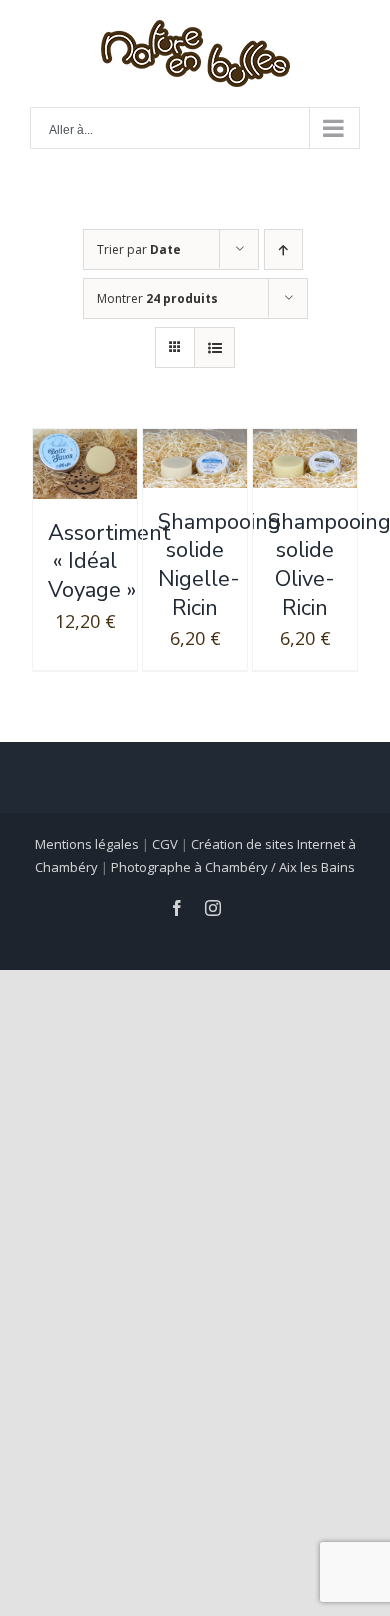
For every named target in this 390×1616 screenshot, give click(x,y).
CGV (165, 844)
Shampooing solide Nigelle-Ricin (219, 565)
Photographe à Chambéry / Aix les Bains (233, 867)
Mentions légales (87, 844)
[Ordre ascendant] (283, 249)
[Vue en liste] (214, 347)
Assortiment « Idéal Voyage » (109, 561)
